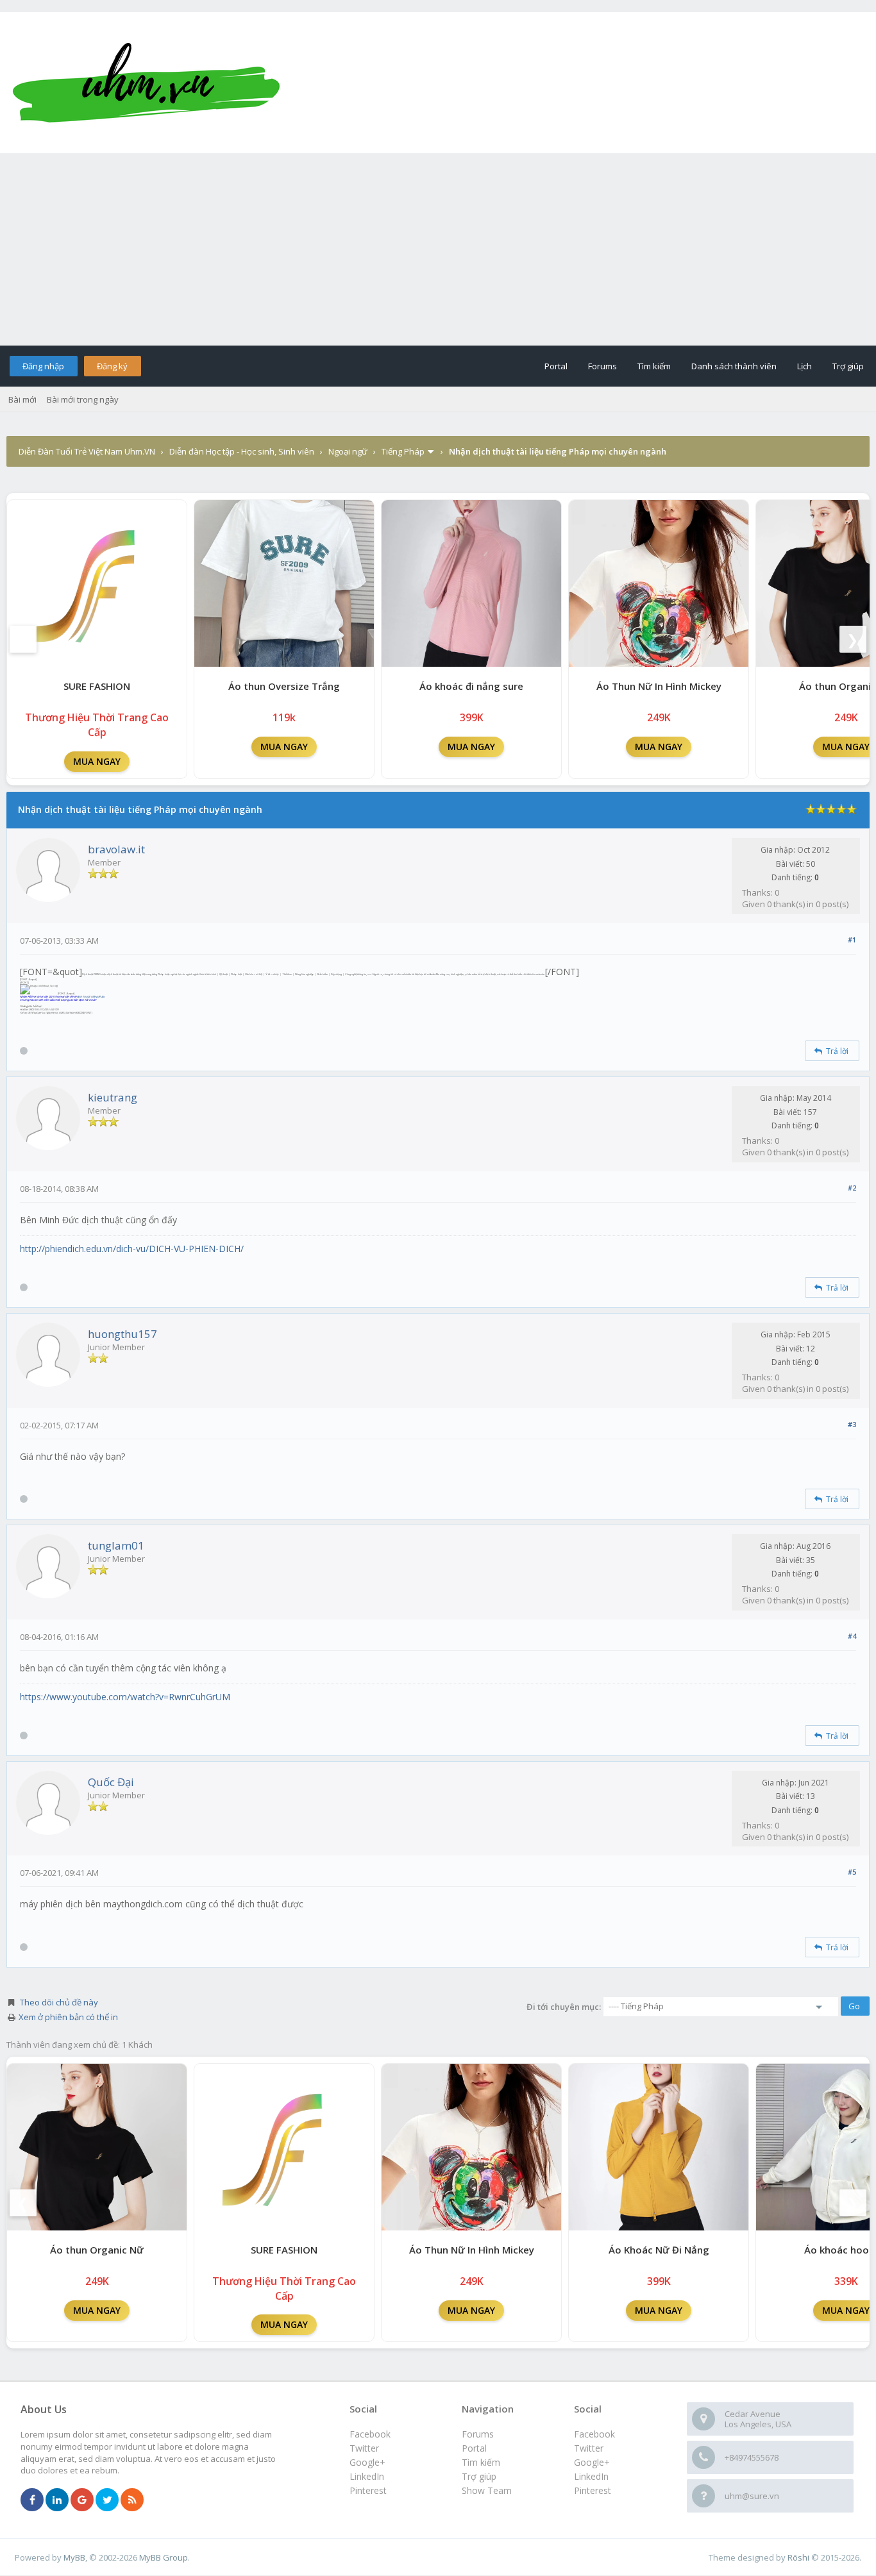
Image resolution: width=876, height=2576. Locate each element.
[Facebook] (32, 2500)
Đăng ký (112, 366)
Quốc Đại (111, 1782)
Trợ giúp (848, 366)
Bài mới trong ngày (83, 399)
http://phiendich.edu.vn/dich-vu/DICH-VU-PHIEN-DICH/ (132, 1249)
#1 (852, 940)
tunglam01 (116, 1545)
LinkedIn (591, 2476)
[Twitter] (107, 2500)
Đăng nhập (43, 366)
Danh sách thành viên (734, 366)
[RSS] (132, 2500)
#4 (852, 1636)
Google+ (592, 2462)
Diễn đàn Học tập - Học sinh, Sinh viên (242, 451)
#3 (852, 1424)
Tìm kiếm (654, 366)
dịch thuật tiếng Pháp (90, 997)
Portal (556, 366)
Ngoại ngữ (348, 451)
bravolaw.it (116, 849)
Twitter (589, 2448)
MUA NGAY (97, 761)
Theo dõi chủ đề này (59, 2002)
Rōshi (798, 2557)
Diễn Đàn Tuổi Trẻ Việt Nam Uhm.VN (87, 451)
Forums (602, 366)
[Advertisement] (438, 249)
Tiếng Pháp (403, 451)
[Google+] (82, 2500)
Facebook (594, 2434)
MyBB (74, 2557)
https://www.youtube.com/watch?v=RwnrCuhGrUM (125, 1697)
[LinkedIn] (57, 2500)
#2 (852, 1188)
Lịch (804, 366)
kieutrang (113, 1097)
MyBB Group (164, 2557)
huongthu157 (122, 1334)
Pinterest (593, 2490)
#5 (852, 1872)
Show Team (487, 2490)
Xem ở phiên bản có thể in (68, 2017)
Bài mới (22, 399)
